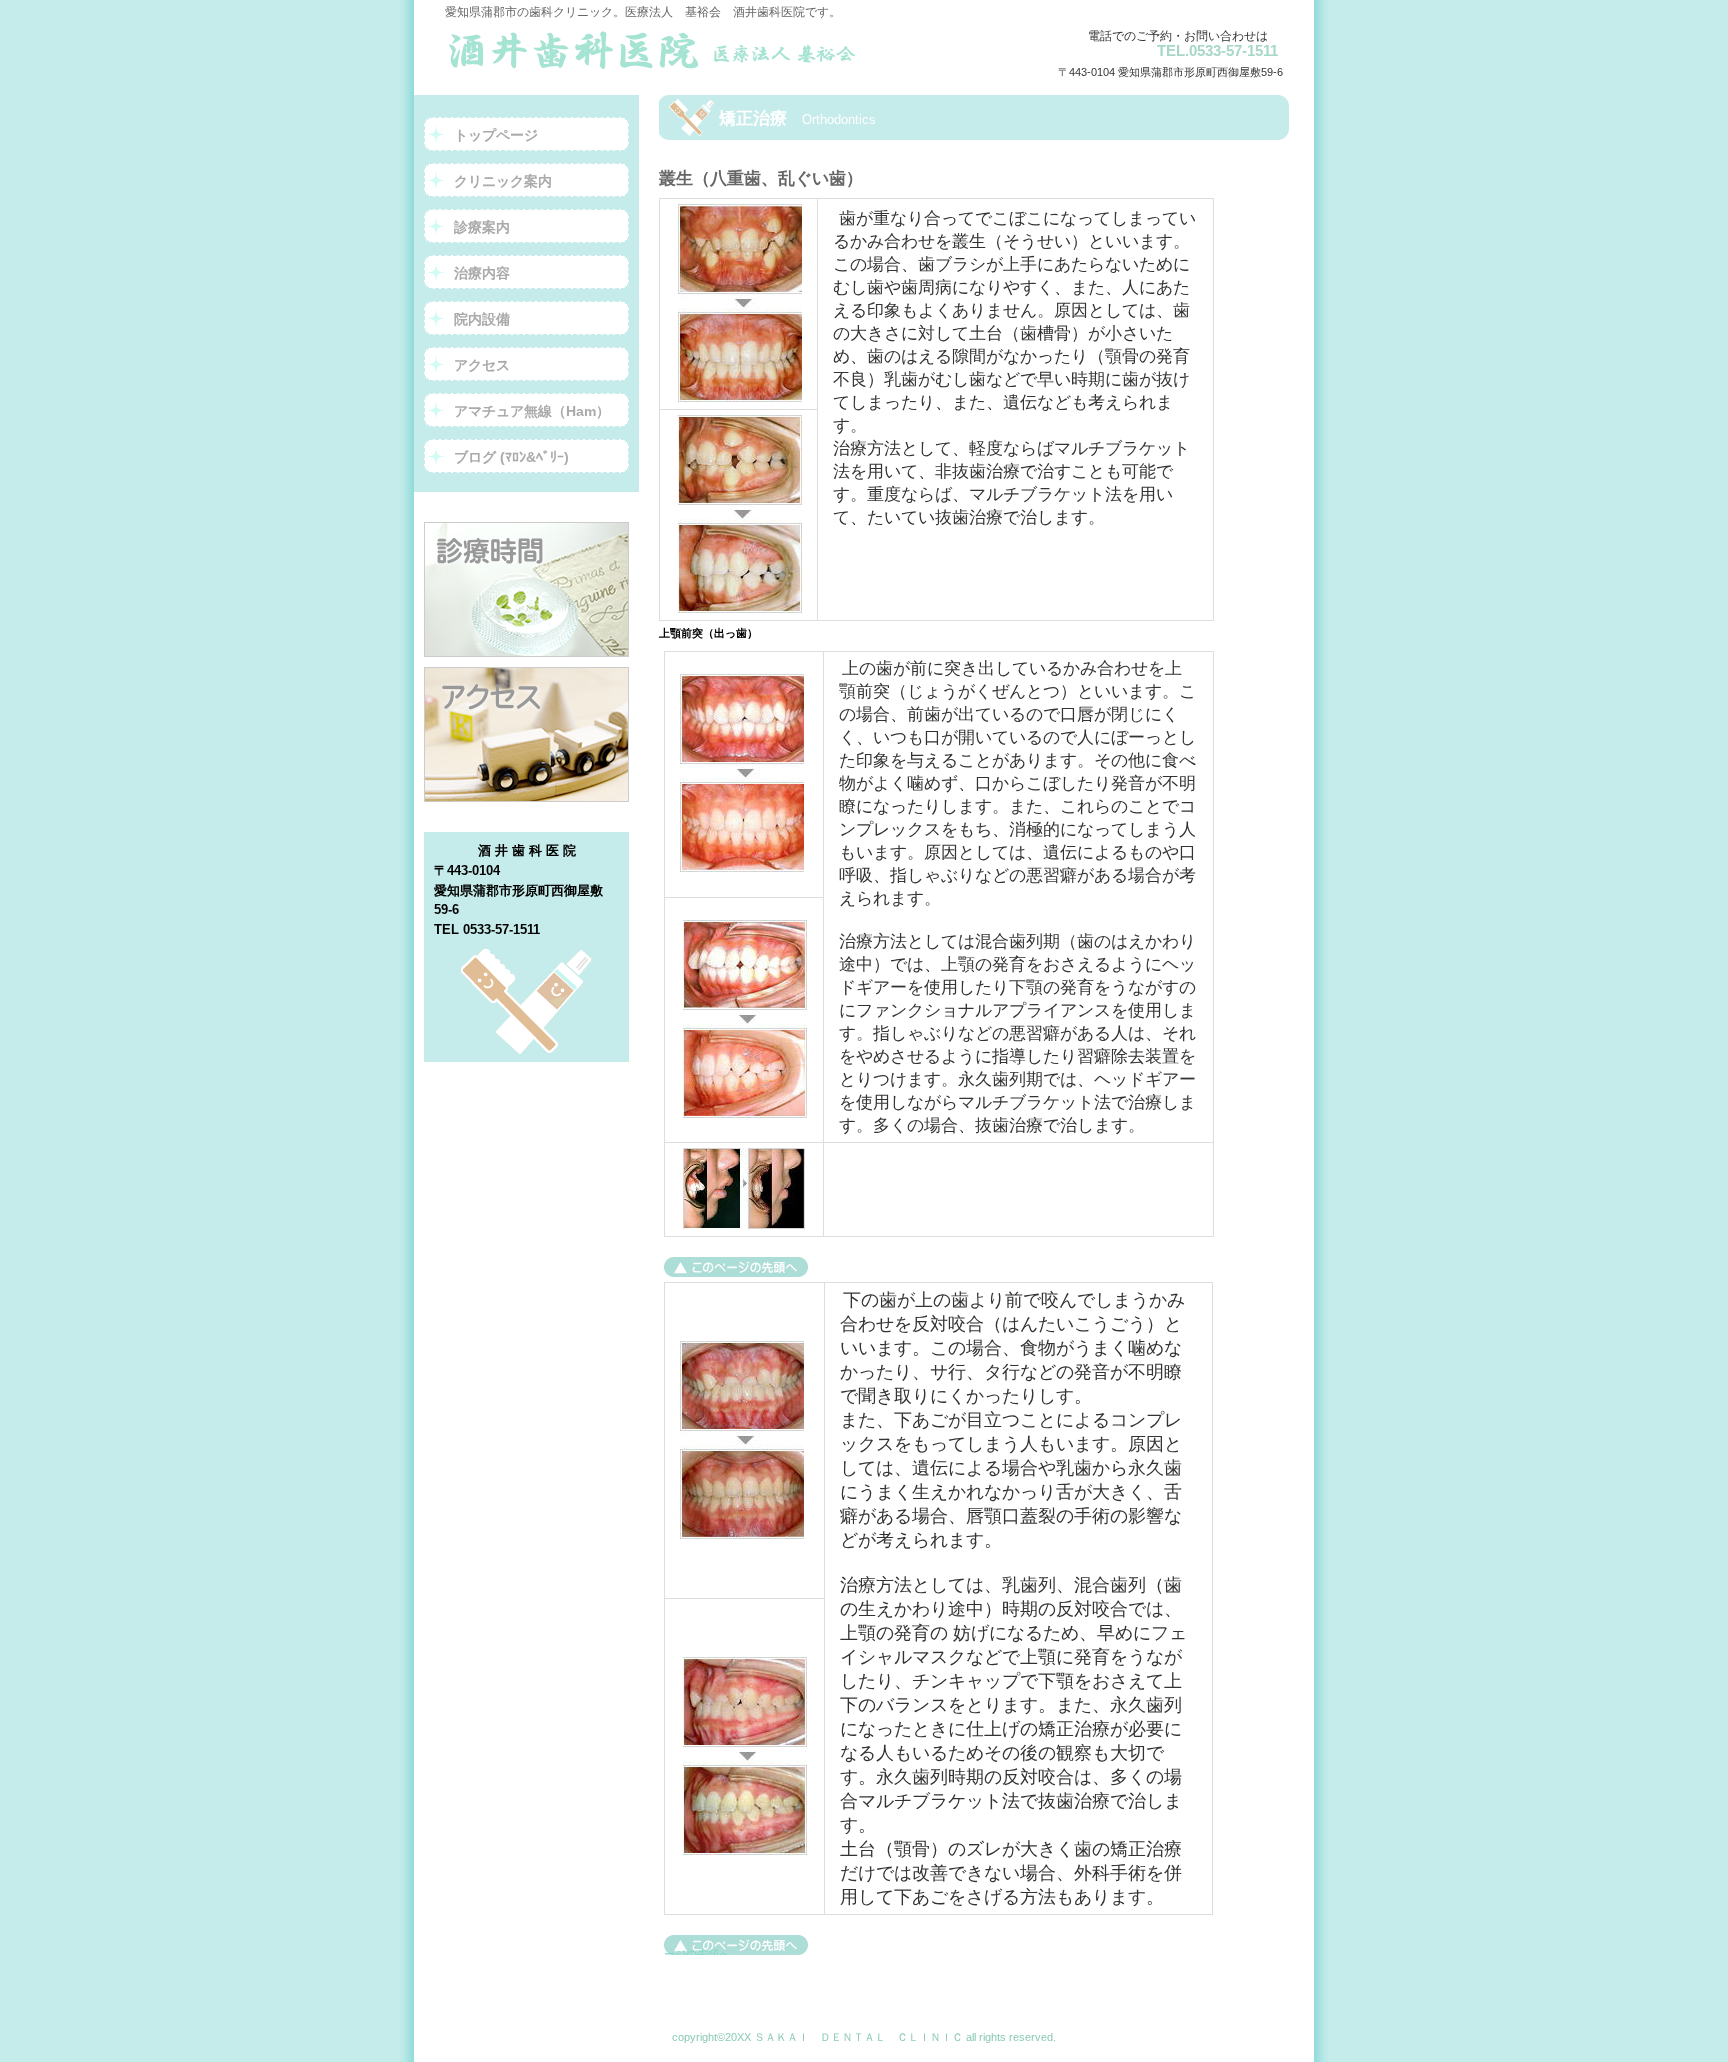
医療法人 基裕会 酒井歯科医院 (660, 50)
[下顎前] (736, 1267)
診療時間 (526, 589)
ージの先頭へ (697, 1951)
